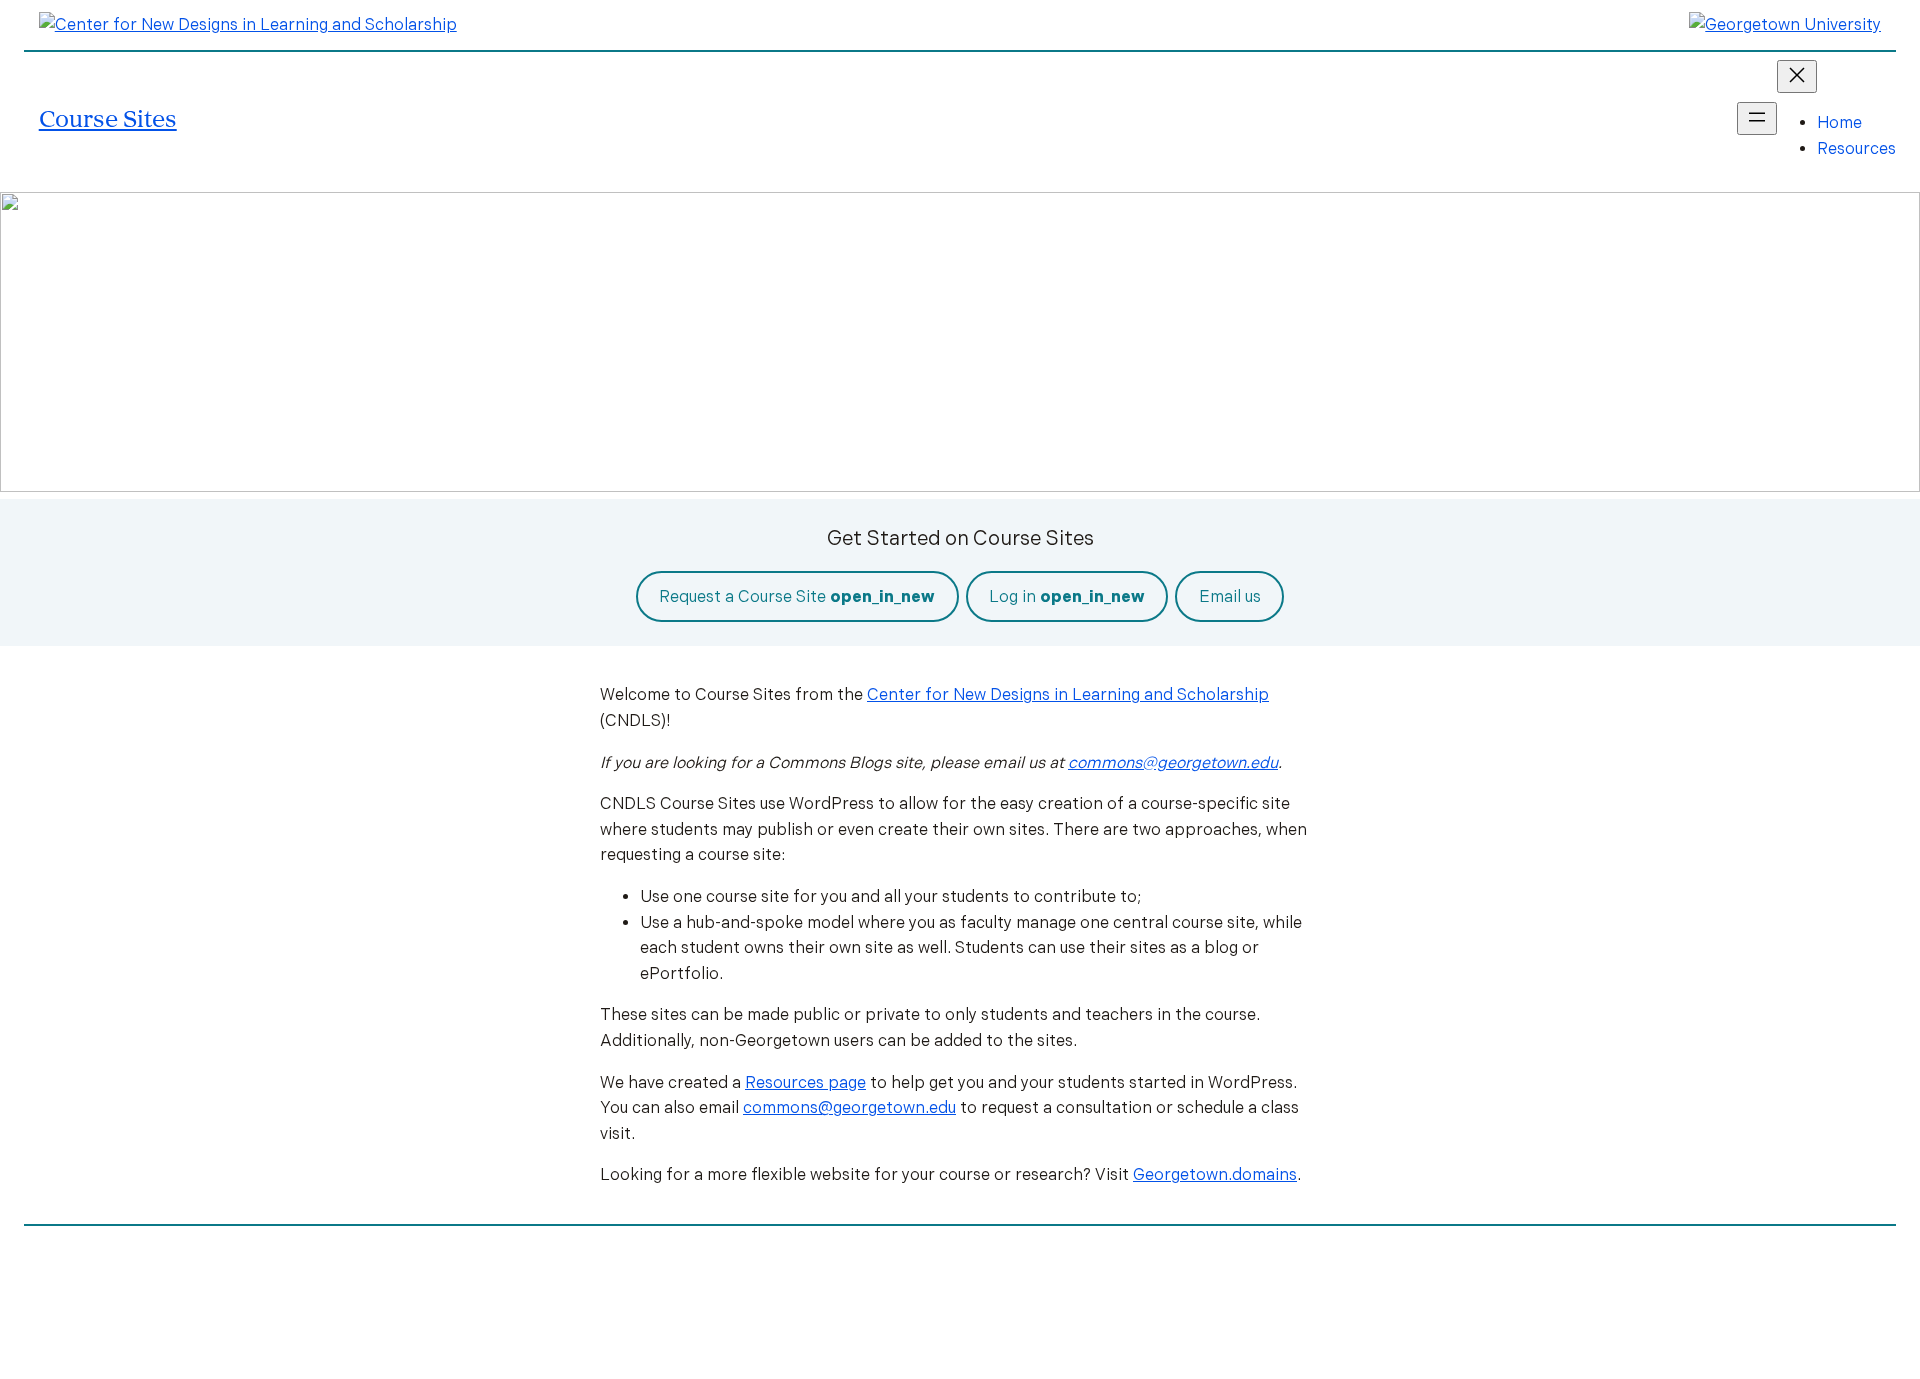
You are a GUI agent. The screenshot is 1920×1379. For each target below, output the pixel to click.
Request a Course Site (797, 596)
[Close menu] (1797, 76)
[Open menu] (1757, 118)
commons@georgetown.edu (1173, 762)
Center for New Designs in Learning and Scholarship (1068, 694)
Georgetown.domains (1215, 1174)
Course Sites (108, 118)
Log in (1067, 596)
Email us (1230, 596)
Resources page (805, 1082)
